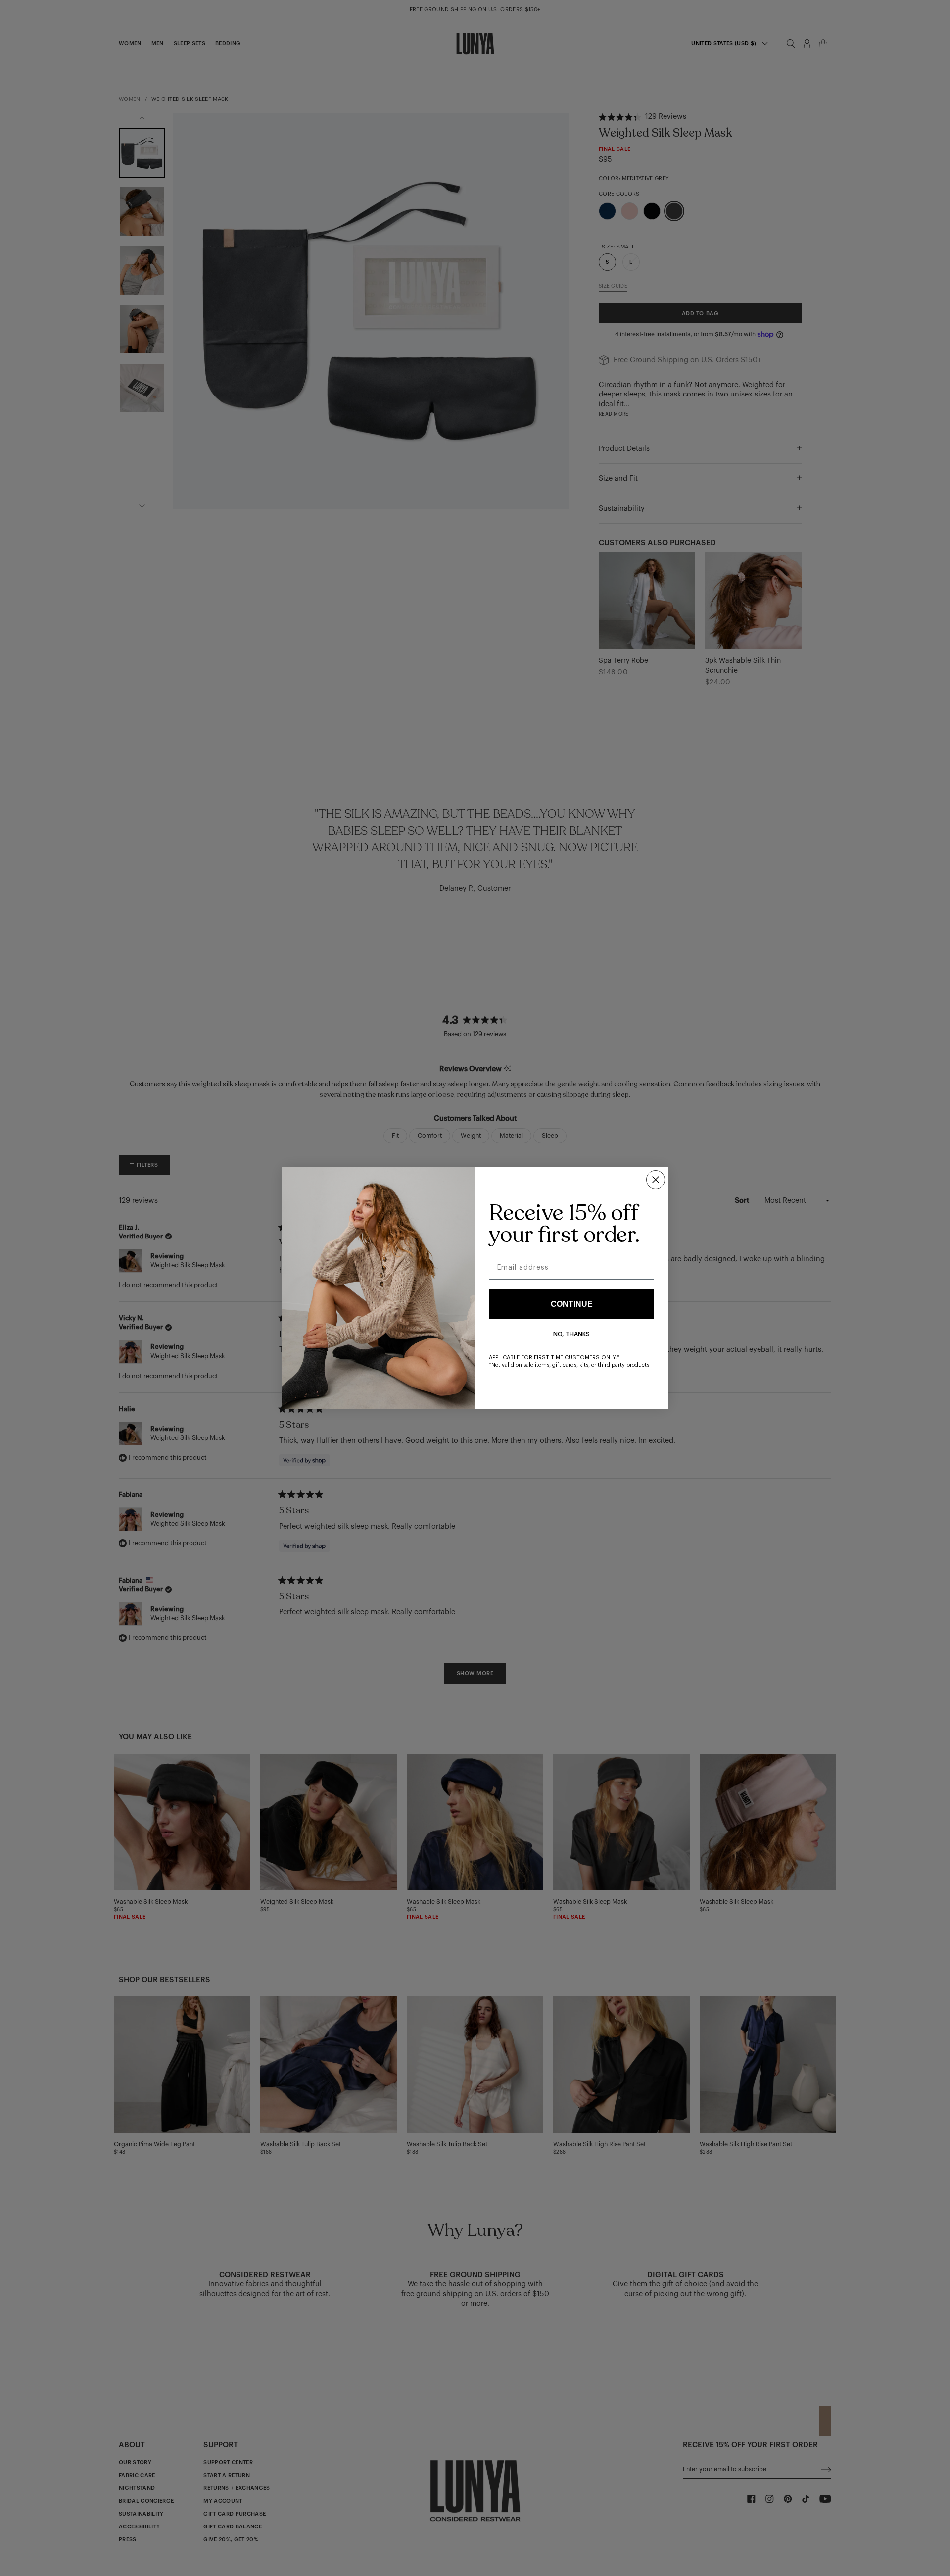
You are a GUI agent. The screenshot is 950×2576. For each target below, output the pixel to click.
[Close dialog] (656, 1180)
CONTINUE (572, 1304)
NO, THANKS (571, 1334)
